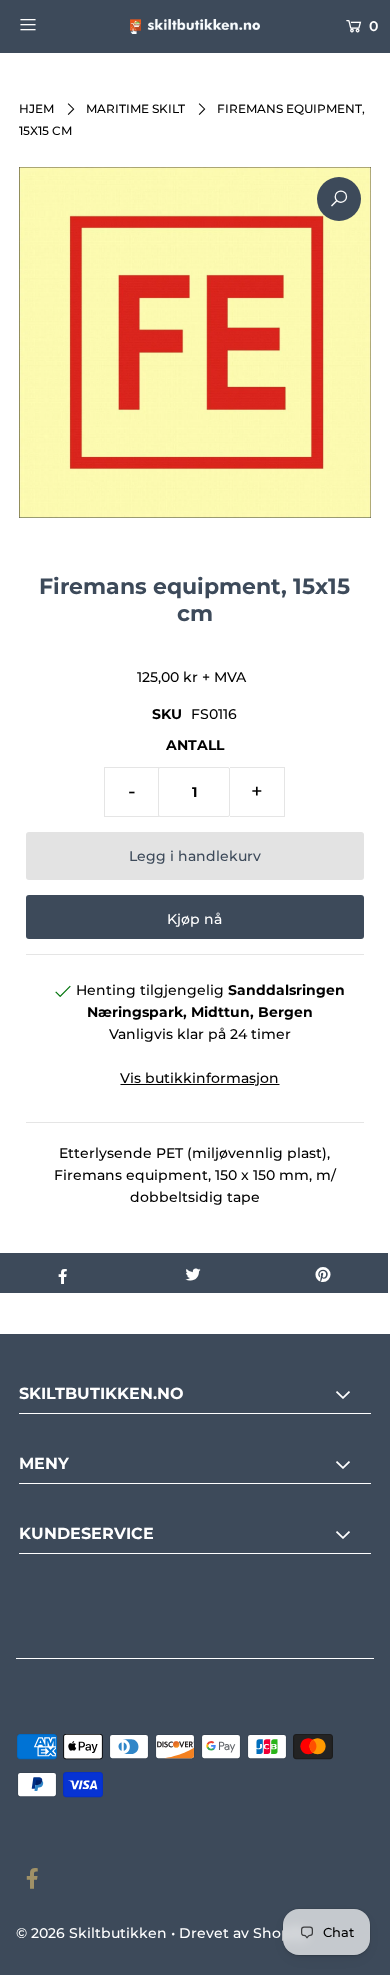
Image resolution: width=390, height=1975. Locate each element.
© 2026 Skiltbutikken (91, 1933)
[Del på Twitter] (193, 1273)
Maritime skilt (135, 108)
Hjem (36, 108)
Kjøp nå (194, 919)
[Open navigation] (52, 24)
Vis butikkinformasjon (199, 1078)
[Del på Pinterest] (323, 1273)
